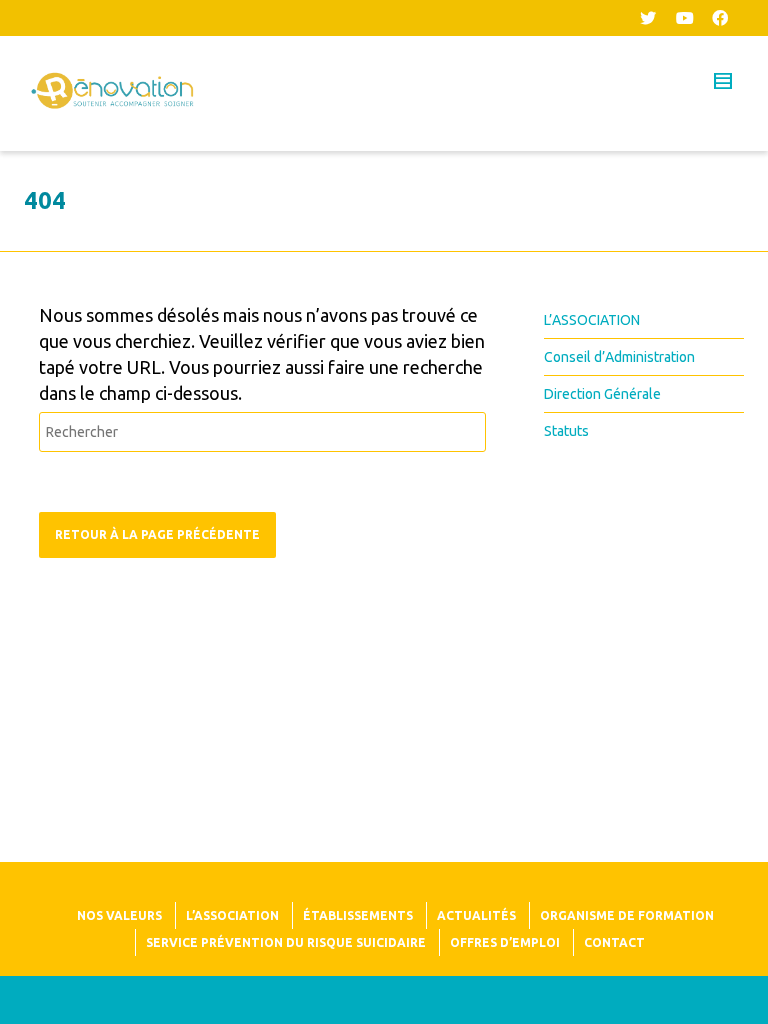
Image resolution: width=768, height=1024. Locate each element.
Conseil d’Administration (619, 357)
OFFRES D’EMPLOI (505, 942)
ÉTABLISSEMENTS (358, 915)
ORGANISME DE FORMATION (627, 915)
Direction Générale (602, 394)
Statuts (566, 431)
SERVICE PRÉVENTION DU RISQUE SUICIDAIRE (286, 942)
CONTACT (614, 942)
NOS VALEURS (119, 915)
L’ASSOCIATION (592, 320)
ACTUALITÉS (476, 915)
